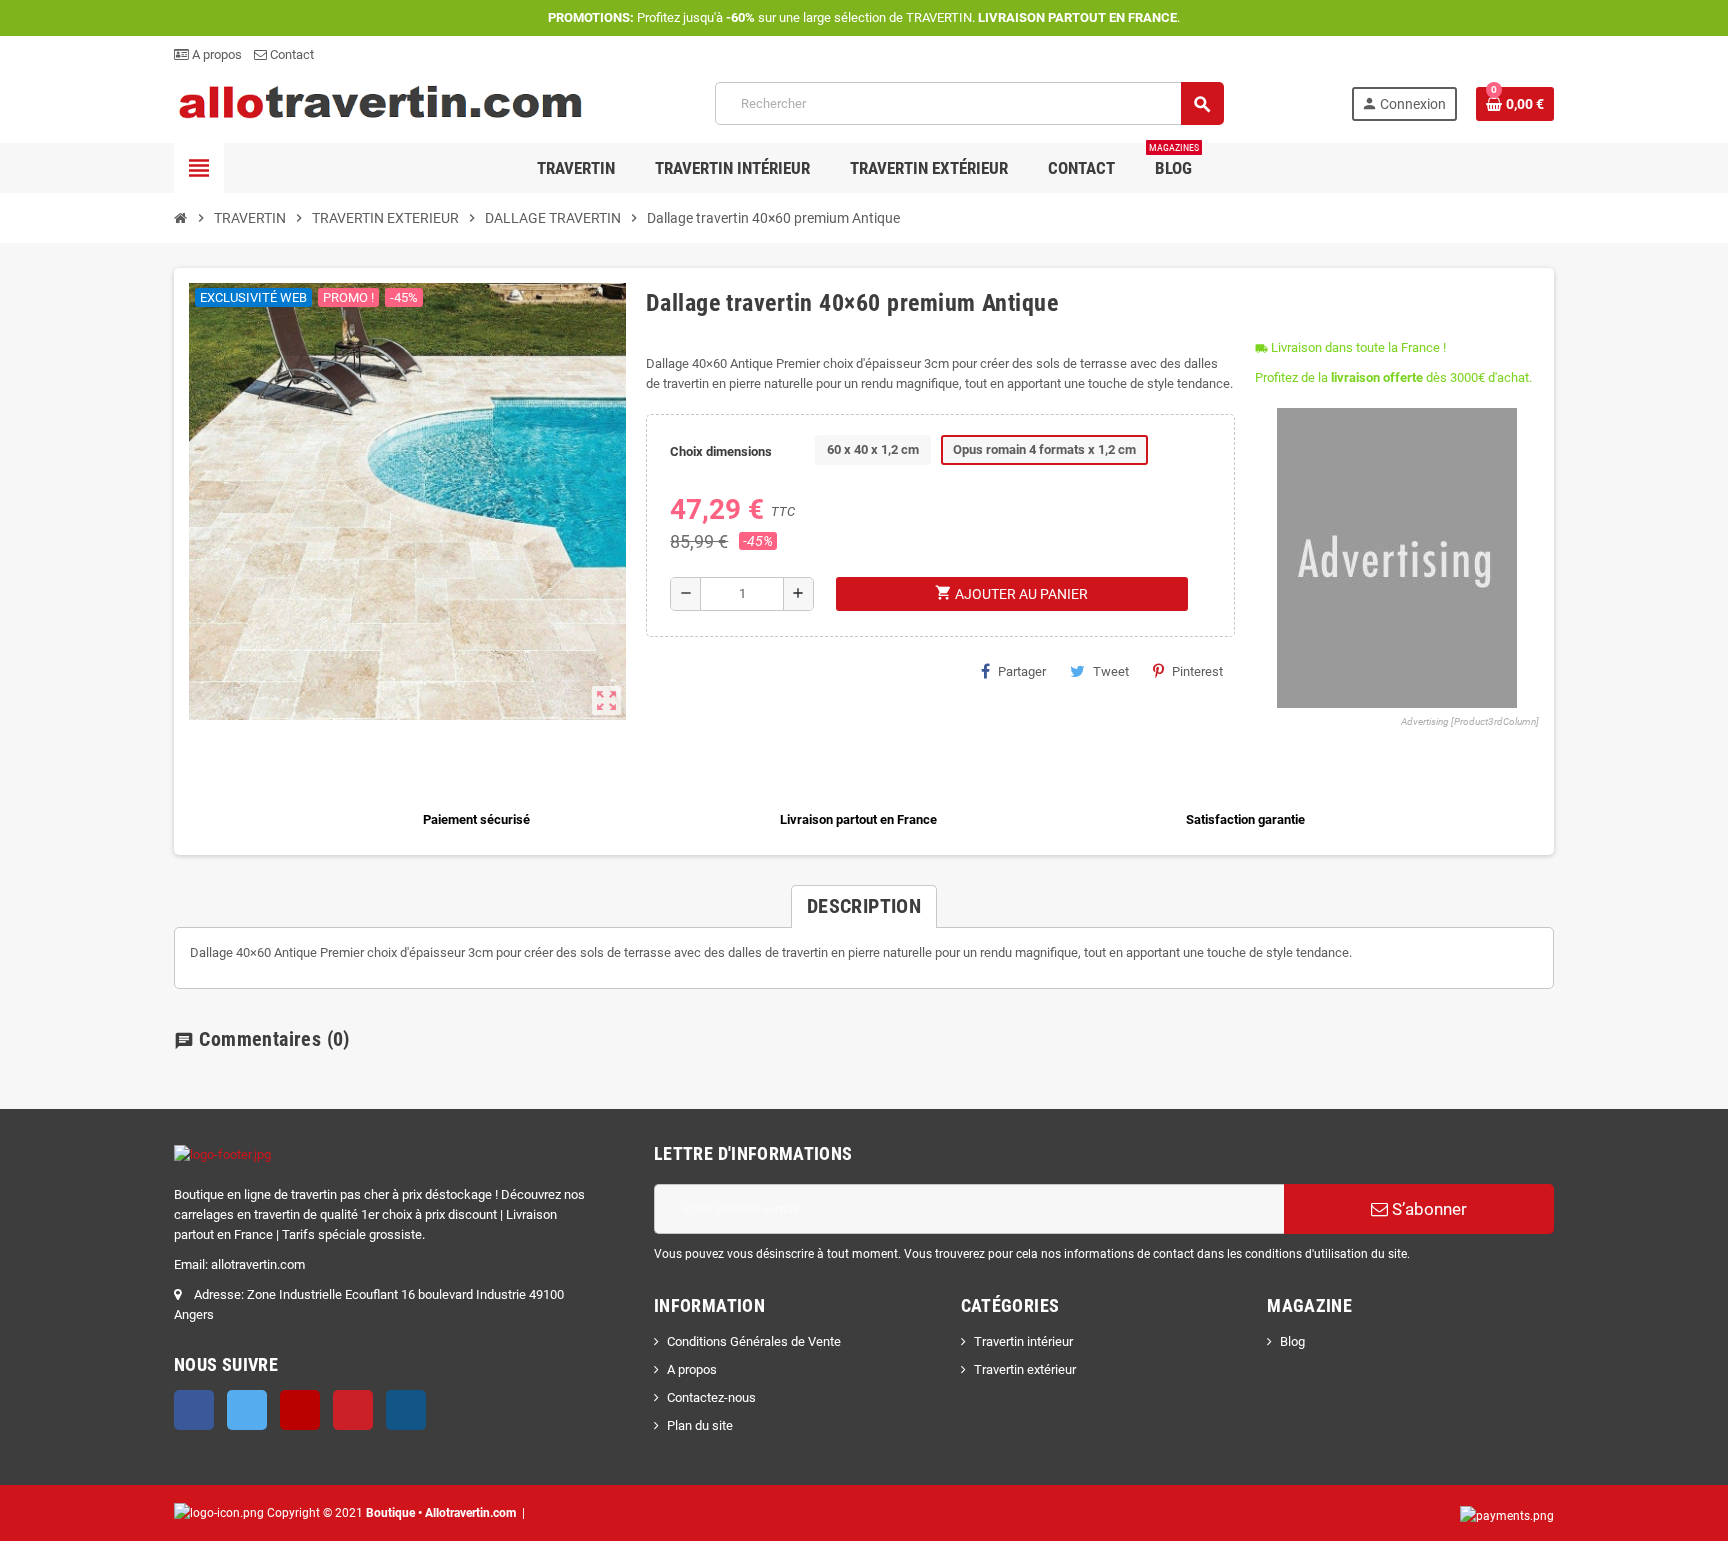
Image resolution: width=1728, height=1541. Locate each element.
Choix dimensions (721, 451)
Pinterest (1197, 671)
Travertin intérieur (1023, 1341)
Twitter (247, 1410)
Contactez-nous (711, 1397)
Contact (290, 54)
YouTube (300, 1410)
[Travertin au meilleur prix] (381, 102)
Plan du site (700, 1425)
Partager (1022, 671)
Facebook (194, 1410)
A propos (215, 54)
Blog (1292, 1341)
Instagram (406, 1410)
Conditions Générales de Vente (754, 1341)
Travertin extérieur (1025, 1369)
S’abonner (1427, 1209)
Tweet (1111, 671)
